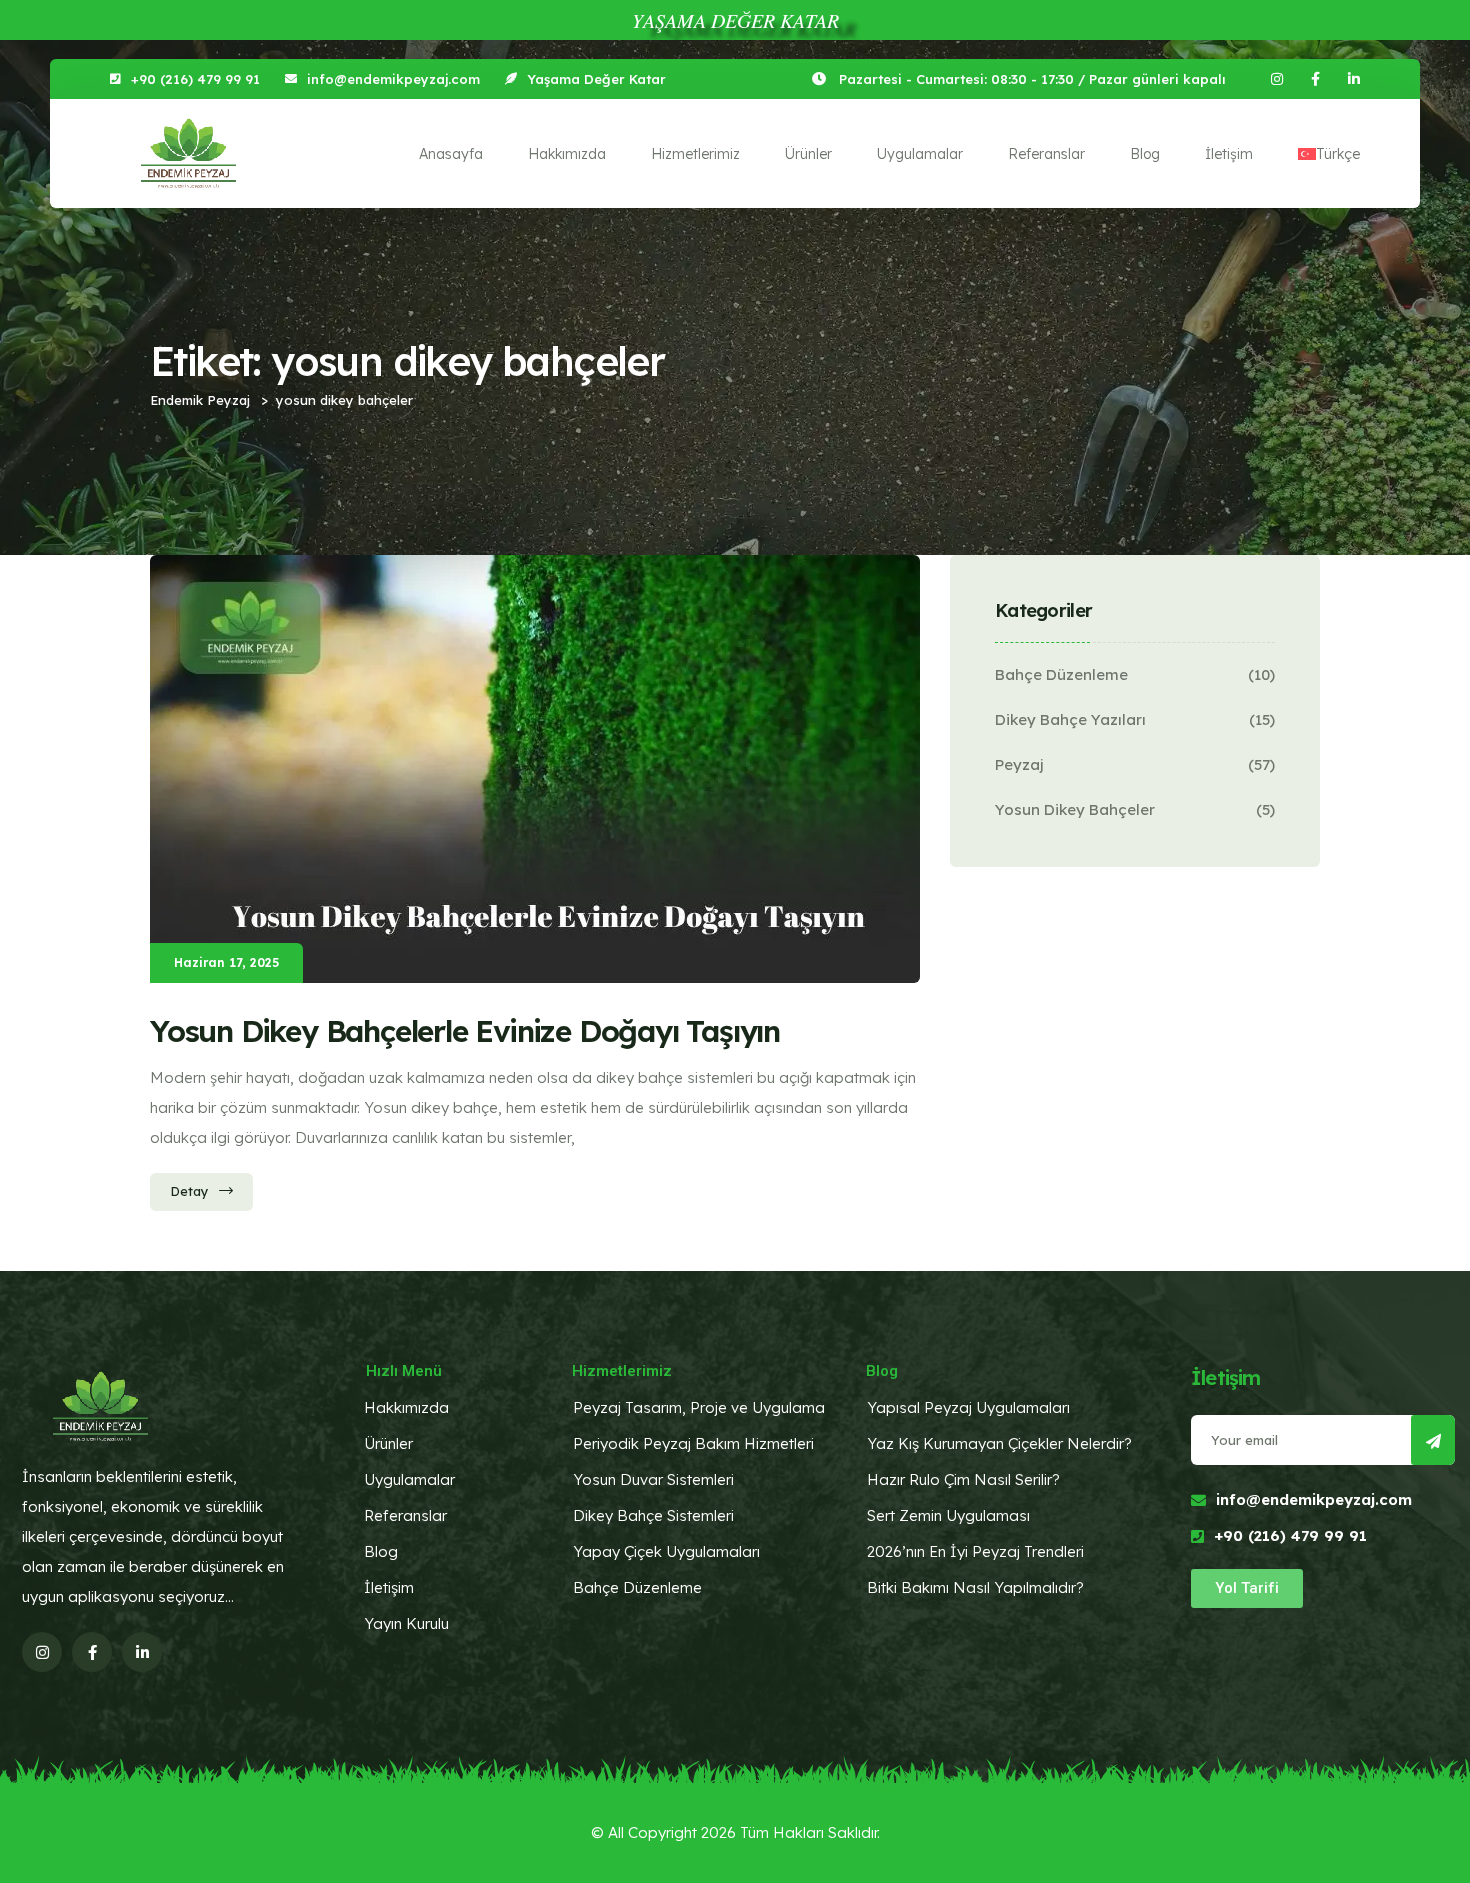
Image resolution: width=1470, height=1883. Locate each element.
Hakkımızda (567, 154)
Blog (1145, 154)
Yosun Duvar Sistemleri (653, 1479)
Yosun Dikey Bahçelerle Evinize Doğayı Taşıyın (465, 1031)
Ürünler (808, 154)
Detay (189, 1191)
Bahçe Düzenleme (1061, 674)
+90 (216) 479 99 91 (195, 79)
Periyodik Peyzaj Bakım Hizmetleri (693, 1443)
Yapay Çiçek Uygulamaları (666, 1551)
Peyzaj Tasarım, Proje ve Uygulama (699, 1407)
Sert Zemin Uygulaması (948, 1515)
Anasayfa (451, 154)
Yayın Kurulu (406, 1623)
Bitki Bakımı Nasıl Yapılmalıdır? (975, 1587)
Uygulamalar (920, 154)
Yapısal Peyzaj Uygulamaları (968, 1407)
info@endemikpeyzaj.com (393, 79)
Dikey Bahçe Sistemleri (653, 1515)
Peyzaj (1019, 764)
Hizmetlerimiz (695, 154)
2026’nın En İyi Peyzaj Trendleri (975, 1551)
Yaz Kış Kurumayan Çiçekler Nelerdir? (999, 1443)
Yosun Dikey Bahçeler (1075, 809)
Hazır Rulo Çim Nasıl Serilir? (963, 1479)
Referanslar (1046, 154)
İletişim (1229, 154)
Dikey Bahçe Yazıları (1070, 719)
